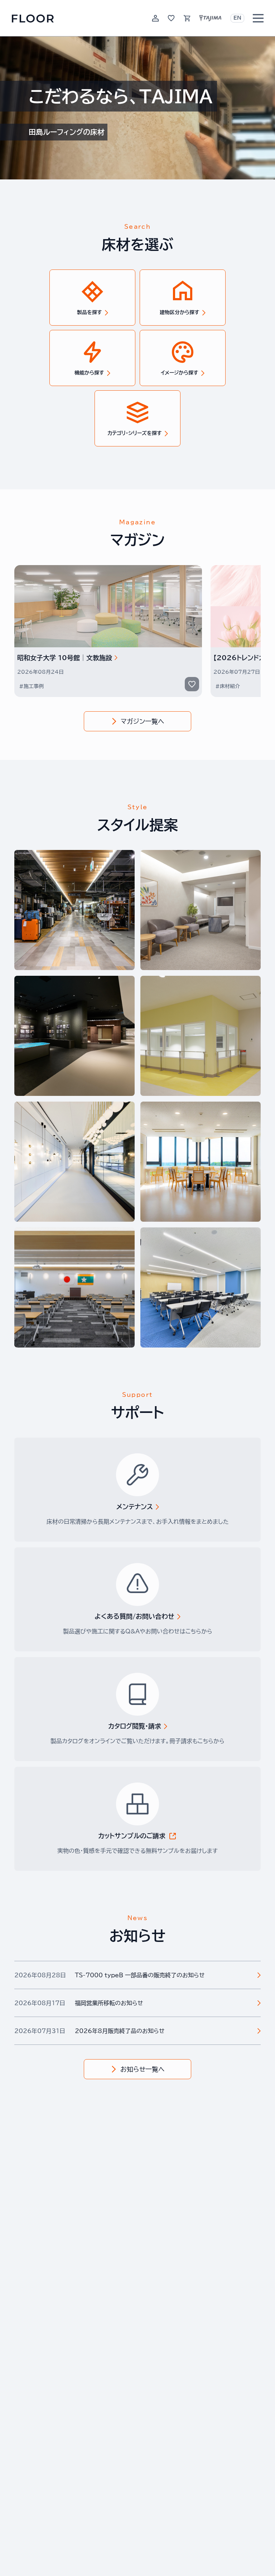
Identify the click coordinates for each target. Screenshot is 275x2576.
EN (237, 18)
